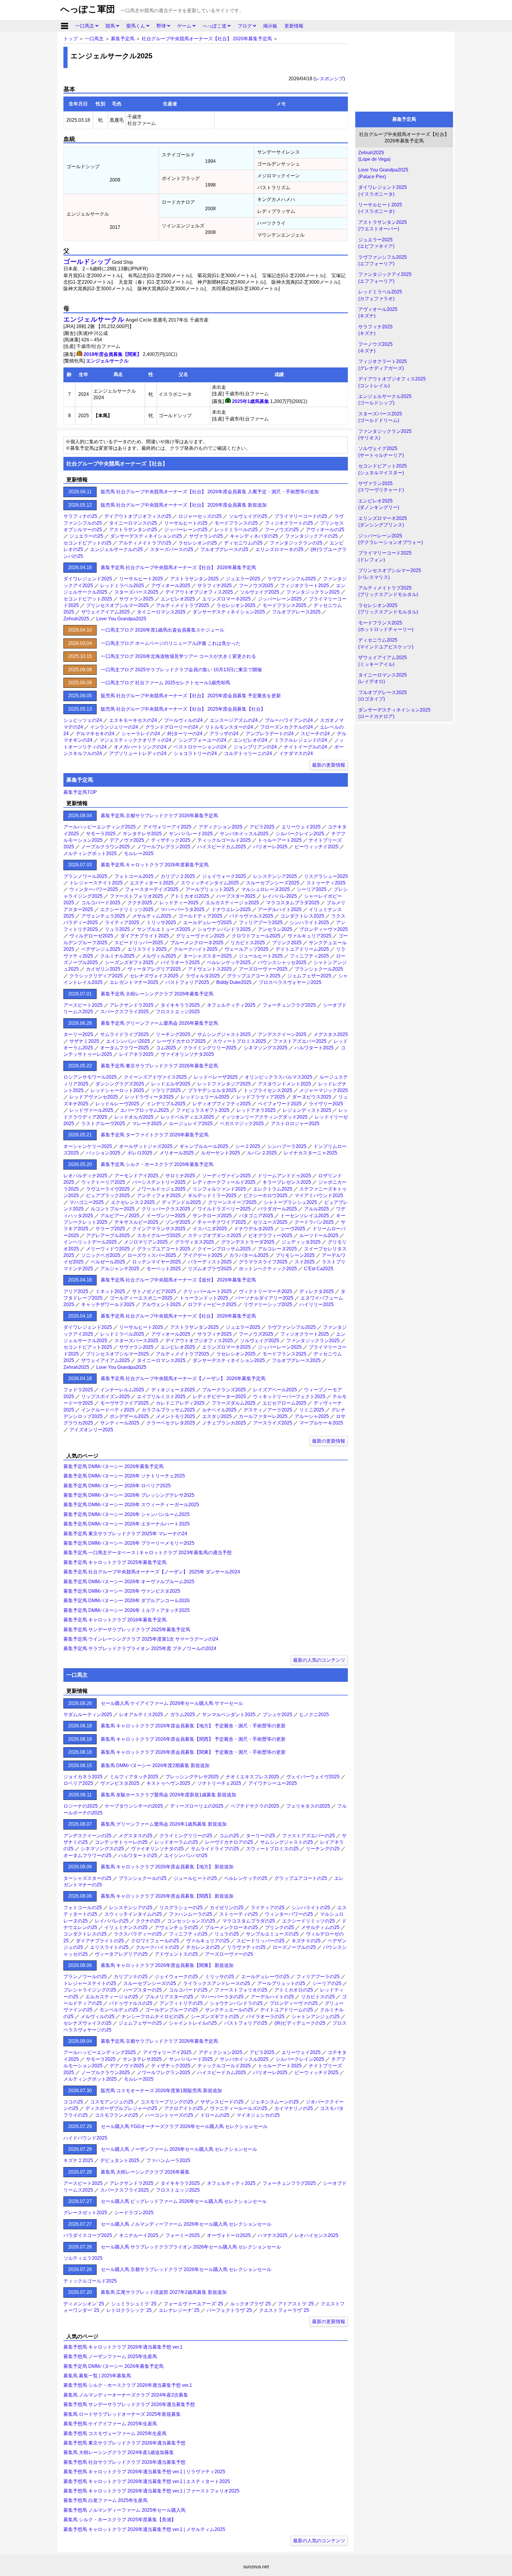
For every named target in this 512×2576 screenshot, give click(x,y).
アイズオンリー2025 (91, 1430)
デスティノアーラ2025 (268, 1410)
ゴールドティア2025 (200, 916)
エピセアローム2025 (284, 1403)
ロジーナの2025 (81, 1806)
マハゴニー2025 (87, 1202)
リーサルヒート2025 (141, 579)
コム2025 (166, 1048)
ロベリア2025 (78, 1783)
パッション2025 (103, 1153)
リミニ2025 (312, 1410)
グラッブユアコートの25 (301, 1878)
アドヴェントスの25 (176, 1954)
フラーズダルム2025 (233, 1403)
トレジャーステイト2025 (96, 883)
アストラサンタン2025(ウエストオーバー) (383, 225)
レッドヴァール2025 (91, 1110)
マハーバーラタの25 (222, 1997)
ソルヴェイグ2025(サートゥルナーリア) (381, 452)
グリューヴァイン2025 (200, 936)
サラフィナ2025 (215, 586)
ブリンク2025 (287, 943)
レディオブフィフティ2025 (222, 1104)
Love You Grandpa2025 (121, 619)
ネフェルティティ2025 (231, 1005)
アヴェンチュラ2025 (103, 916)
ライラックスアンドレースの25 (217, 1983)
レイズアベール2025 (275, 1390)
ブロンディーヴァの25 (294, 2003)
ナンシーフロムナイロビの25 (153, 2017)
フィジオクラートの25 (289, 523)
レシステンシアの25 (131, 1908)
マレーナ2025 (147, 1124)
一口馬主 (85, 26)
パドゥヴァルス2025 (251, 916)
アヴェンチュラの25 (176, 1927)
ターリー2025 (78, 1034)
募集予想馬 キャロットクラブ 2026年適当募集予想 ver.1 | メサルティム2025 (144, 2529)
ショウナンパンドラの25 (236, 2003)
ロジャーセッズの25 (200, 516)
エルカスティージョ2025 (232, 903)
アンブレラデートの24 (270, 734)
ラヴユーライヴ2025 (108, 1189)
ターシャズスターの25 (87, 1878)
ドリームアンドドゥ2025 (284, 1176)
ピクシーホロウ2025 (265, 1195)
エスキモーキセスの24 (133, 720)
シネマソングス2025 (265, 1048)
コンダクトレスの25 (85, 1934)
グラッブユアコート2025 (254, 976)
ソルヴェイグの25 (248, 516)
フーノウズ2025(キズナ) (375, 347)
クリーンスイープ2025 (232, 1202)
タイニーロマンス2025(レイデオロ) (383, 678)
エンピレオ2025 (178, 599)
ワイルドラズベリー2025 (224, 1209)
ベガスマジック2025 (242, 1124)
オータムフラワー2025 (124, 1048)
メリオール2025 (177, 1153)
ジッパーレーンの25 (186, 530)
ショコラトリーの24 (195, 753)
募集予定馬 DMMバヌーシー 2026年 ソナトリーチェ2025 (124, 1476)
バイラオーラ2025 (180, 962)
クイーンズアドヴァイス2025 (155, 1077)
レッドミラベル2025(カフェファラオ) (380, 295)
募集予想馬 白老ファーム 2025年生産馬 (105, 2500)
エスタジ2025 (217, 1416)
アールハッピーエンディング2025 (100, 827)
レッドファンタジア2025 (224, 1084)
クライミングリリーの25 (186, 1836)
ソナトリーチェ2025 (219, 1783)
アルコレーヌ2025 (277, 1249)
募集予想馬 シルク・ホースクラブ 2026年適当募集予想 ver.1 (128, 2385)
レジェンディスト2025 (307, 1110)
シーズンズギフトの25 (215, 2017)
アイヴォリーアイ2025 (167, 827)
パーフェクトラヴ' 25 (229, 2310)
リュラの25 (227, 1934)
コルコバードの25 (188, 1990)
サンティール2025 (120, 1423)
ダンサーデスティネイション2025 (229, 612)
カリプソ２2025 (178, 876)
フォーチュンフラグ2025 (289, 1005)
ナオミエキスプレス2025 (252, 1777)
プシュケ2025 (277, 1715)
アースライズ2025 (273, 1423)
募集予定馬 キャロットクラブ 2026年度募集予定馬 (155, 865)
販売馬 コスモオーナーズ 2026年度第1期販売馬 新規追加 (161, 2091)
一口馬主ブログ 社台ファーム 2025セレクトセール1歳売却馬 (165, 683)
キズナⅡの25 (306, 1941)
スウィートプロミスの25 (272, 1849)
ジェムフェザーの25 (140, 2023)
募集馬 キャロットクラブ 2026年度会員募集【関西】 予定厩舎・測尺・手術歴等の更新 (193, 1739)
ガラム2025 (183, 1715)
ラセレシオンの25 (198, 543)
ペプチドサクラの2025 (255, 1806)
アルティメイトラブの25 (145, 543)
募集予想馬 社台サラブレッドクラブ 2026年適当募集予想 (124, 2462)
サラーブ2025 (110, 1229)
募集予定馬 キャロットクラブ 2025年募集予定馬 (115, 1562)
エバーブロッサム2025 (145, 1110)
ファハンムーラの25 (191, 1914)
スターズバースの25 (172, 549)
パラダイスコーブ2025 (88, 2235)
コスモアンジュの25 (112, 2102)
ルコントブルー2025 (113, 1209)
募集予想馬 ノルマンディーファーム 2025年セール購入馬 (124, 2510)
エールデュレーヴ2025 (207, 922)
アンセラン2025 (275, 929)
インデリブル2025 (166, 1104)
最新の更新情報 (329, 765)
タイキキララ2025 (180, 1005)
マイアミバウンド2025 (319, 1195)
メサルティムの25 (320, 1927)
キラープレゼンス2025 (287, 1182)
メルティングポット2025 (90, 853)
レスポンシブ (329, 79)
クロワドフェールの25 (155, 1941)
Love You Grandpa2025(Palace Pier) (383, 173)
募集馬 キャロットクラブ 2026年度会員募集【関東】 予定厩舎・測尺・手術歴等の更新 (193, 1752)
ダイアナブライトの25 (100, 1941)
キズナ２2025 (78, 2160)
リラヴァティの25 (246, 1947)
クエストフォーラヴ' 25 (284, 2310)
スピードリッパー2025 (139, 943)
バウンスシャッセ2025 (282, 962)
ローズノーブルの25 (294, 1947)
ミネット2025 (110, 1291)
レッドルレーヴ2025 (117, 1104)
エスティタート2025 (152, 883)
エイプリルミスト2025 (161, 1397)
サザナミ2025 (84, 1041)
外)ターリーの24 (185, 734)
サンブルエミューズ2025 (164, 929)
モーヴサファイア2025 (124, 1403)
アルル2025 (316, 1209)
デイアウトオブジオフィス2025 (199, 592)
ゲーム (185, 26)
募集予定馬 (123, 39)
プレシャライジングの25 (90, 1990)
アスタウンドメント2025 (284, 1084)
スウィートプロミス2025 (239, 1041)
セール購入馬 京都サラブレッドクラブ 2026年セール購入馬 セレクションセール (186, 2269)
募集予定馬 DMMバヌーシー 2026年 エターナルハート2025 (127, 1524)
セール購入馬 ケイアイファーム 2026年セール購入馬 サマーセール (172, 1703)
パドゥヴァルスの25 (131, 2003)
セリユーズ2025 (270, 1222)
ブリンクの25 (279, 1927)
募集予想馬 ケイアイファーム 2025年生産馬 (110, 2424)
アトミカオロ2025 (190, 896)
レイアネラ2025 (136, 1054)
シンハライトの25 (311, 1908)
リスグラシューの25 (181, 1908)
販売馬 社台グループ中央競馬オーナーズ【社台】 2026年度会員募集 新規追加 (184, 505)
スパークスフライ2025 (124, 1012)
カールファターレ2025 (263, 1416)
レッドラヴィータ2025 (149, 1097)
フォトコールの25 (83, 1908)
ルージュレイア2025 (191, 1124)
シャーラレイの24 (141, 734)
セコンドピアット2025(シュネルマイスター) (383, 469)
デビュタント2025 (120, 2160)
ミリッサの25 (220, 1977)
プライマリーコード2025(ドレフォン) (385, 556)
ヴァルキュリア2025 (309, 936)
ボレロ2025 (140, 1153)
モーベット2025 (164, 1269)
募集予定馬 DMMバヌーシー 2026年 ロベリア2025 (117, 1486)
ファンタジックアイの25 (311, 536)
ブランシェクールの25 (143, 1878)
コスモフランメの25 (116, 2115)
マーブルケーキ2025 (321, 1423)
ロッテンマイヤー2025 (156, 1262)
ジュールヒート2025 (261, 956)
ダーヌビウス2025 (312, 1097)
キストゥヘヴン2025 (168, 1783)
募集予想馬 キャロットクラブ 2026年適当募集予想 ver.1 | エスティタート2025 (147, 2481)
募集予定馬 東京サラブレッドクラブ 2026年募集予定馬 (159, 1066)
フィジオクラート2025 (305, 586)
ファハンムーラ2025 (168, 2160)
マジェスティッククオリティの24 (135, 740)
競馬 (111, 26)
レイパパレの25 (112, 1921)
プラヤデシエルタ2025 (212, 1090)
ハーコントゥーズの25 (169, 2115)
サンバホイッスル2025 (244, 834)
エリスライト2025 (147, 949)
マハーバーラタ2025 (183, 909)
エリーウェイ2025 (301, 827)
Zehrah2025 (76, 619)
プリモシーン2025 (295, 1255)
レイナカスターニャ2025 (311, 1153)
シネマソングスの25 (102, 1849)
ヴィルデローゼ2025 (91, 936)
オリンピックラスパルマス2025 (279, 1077)
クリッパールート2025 (207, 1291)
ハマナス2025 (273, 2235)
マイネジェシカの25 (258, 2115)
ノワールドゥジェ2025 (161, 1189)
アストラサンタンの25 (133, 530)
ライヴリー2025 (326, 1104)
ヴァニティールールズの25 (239, 2108)
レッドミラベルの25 (236, 530)
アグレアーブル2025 (108, 1235)
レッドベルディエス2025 (187, 1117)
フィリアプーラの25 (318, 1977)
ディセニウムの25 (243, 543)
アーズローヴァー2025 (263, 969)
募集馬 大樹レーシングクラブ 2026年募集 (145, 2172)
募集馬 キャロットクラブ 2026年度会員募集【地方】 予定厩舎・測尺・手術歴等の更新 (193, 1726)
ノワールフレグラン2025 (164, 847)
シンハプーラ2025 (287, 1146)
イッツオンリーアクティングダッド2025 (264, 1117)
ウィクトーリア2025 (103, 1182)
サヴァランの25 (206, 536)
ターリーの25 (260, 1836)
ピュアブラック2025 (108, 1195)
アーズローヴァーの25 (229, 1954)
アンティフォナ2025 (159, 1195)
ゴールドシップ (87, 262)
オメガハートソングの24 (140, 747)
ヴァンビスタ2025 (120, 1783)
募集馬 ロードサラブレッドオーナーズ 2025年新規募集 (122, 2414)
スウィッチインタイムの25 (133, 1914)
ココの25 (73, 2102)
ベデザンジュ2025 (101, 949)
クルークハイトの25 (157, 1947)
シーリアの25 (327, 1983)
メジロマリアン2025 (146, 1242)
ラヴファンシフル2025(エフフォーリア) (383, 260)
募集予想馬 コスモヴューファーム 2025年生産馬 (115, 2433)
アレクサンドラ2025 (132, 1005)
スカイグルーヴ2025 (159, 1235)
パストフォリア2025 (187, 982)
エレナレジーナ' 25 (179, 2310)
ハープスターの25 (143, 1990)
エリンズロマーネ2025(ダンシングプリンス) (383, 522)
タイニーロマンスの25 (133, 523)
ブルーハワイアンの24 (289, 720)
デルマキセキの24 (95, 734)
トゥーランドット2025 (204, 1298)
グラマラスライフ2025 (263, 1262)
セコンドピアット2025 (88, 599)
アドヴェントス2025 (210, 969)
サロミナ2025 (180, 1176)
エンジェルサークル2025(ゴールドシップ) (385, 400)
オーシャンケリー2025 (88, 1146)
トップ (71, 39)
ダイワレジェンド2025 (88, 579)
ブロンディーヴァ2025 (324, 929)
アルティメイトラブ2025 (183, 605)
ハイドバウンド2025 (85, 2138)
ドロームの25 (215, 2115)
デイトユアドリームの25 (287, 2010)
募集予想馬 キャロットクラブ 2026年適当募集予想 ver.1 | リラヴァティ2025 (144, 2472)
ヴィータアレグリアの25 (121, 1954)
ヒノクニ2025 (314, 1715)
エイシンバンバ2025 (128, 1041)
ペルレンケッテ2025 (229, 962)
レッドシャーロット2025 (117, 1090)
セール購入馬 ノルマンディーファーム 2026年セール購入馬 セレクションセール (186, 2224)
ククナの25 (148, 1921)
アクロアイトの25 (183, 2108)
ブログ (245, 26)
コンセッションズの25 (191, 1921)
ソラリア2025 (166, 1090)
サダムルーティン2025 (88, 1715)
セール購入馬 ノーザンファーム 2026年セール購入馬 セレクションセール (179, 2149)
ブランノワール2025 (85, 876)
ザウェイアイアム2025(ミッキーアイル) (383, 661)
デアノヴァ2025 (127, 840)
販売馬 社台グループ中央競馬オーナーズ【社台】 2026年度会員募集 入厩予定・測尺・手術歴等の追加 (210, 492)
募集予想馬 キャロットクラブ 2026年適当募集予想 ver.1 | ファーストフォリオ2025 (151, 2491)
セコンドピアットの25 (87, 543)
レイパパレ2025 (280, 896)
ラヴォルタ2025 (203, 976)
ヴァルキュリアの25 (208, 1941)
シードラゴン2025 (134, 2213)
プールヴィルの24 (183, 720)
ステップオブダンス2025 (215, 1235)
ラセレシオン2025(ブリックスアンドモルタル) (388, 609)
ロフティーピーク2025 (212, 1304)
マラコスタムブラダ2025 (293, 903)
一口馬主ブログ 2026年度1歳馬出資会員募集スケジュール (163, 630)
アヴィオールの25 (325, 530)
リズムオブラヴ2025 (210, 1269)
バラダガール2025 (277, 1209)
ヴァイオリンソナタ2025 (187, 1054)
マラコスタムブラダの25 (249, 1921)
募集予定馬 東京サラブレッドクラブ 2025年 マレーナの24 (125, 1534)
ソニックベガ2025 (101, 1255)
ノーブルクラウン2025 (105, 847)
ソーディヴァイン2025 (226, 1176)
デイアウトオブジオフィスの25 (138, 516)
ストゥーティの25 (239, 1914)
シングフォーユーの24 (202, 740)
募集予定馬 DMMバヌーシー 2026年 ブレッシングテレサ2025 (129, 1495)
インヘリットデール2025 (90, 1242)
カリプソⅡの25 (131, 1977)
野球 (162, 26)
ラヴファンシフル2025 (292, 579)
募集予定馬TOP (80, 792)
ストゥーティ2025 (326, 883)
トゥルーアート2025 (280, 840)
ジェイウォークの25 (176, 1977)
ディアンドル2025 (181, 1202)
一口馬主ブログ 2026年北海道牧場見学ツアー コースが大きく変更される (178, 656)
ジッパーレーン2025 (280, 599)
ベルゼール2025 (108, 1262)
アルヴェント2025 (161, 1304)
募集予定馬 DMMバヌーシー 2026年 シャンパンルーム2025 (127, 1514)
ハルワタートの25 (138, 1855)
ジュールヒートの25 (195, 1878)
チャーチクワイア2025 (222, 1222)
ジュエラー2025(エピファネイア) (376, 243)
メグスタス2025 (331, 1034)
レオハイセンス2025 (316, 2235)
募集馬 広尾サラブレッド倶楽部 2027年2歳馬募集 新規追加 (164, 2292)
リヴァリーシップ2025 (268, 1304)
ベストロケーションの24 (200, 747)
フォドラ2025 (78, 1390)
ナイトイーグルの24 (305, 747)
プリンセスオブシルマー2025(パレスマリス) (390, 574)
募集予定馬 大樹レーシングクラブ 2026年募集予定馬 (157, 994)
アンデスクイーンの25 (87, 1836)
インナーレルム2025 (122, 1390)
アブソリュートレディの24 (138, 753)
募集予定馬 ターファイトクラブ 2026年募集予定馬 (155, 1135)
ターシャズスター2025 (207, 956)
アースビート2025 (83, 1005)
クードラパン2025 (314, 1222)
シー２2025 (248, 1146)
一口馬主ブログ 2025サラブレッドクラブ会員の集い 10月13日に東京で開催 (181, 670)
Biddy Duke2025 (234, 982)
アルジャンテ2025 (120, 1269)
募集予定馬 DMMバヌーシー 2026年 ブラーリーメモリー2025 (129, 1543)
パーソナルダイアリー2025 (264, 1298)
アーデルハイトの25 (272, 1997)
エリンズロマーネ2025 (226, 599)
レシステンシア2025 (275, 876)
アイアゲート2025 (203, 1255)
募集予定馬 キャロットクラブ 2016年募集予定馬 (115, 1620)
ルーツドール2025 (319, 1235)
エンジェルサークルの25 (116, 549)
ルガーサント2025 (220, 1153)
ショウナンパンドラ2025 (224, 929)
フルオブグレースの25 (224, 549)
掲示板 (270, 26)
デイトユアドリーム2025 (302, 949)
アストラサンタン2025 (194, 579)
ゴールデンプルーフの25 (172, 2010)
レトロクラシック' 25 (129, 2310)
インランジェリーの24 (114, 727)
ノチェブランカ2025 (224, 1423)
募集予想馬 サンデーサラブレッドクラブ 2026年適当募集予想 (129, 2404)
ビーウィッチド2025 (316, 847)
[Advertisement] (404, 70)
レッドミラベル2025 (122, 586)
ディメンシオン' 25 (84, 2304)
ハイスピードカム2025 (222, 847)
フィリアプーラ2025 (261, 922)
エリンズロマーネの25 (279, 549)
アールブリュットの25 (281, 1983)
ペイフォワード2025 (280, 1104)
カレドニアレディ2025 (180, 1403)
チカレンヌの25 (203, 1947)
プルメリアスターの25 (169, 1997)
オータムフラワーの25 (87, 1855)
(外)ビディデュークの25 (300, 2023)
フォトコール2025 (134, 876)
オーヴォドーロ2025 (229, 2235)
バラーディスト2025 (210, 1262)
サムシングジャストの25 (287, 1842)
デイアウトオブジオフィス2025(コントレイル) (392, 382)
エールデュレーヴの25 (265, 1977)
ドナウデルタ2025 (254, 1229)
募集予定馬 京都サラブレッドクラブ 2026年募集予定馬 (159, 816)
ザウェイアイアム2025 (105, 612)
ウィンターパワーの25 (289, 1914)
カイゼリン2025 (103, 969)
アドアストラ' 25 (296, 2304)
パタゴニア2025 (256, 1216)
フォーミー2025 (183, 2235)
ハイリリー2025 (316, 1304)
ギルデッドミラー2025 (212, 1195)
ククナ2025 (140, 903)
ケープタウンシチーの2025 (134, 1806)
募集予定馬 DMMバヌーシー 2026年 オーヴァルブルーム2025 (129, 1582)
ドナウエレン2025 (231, 909)
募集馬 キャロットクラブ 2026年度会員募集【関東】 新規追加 (167, 1965)
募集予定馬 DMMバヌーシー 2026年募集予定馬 (113, 1466)
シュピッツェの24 (83, 720)
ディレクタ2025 (316, 1291)
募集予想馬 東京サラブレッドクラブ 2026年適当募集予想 (124, 2443)
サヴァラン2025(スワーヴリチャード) (381, 487)
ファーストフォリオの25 (241, 1990)
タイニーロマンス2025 (161, 612)
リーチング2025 (173, 1034)
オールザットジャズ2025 (146, 1146)
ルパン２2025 (262, 1153)
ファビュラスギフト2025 (203, 1110)
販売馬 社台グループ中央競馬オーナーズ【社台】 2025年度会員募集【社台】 (183, 709)
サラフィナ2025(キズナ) (375, 330)
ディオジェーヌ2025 (173, 1390)
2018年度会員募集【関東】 (113, 354)
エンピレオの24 (250, 740)
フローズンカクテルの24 (287, 727)
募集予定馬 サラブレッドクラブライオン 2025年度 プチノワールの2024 (140, 1648)
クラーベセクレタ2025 (171, 1423)
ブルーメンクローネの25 (231, 1927)
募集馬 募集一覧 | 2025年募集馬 (97, 2376)
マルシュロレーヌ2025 (265, 889)
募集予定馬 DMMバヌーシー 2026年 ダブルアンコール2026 (127, 1601)
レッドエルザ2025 (171, 1084)
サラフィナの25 (80, 516)
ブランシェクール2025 (319, 969)
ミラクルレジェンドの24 (301, 740)
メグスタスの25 (135, 1836)
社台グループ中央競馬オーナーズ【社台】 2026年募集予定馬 (207, 39)
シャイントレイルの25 (193, 2023)
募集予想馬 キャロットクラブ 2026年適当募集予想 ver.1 (123, 2347)
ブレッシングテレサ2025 (192, 1777)
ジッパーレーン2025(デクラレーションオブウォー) (391, 539)
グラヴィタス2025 (194, 1242)
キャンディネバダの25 (254, 536)
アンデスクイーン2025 (282, 1034)
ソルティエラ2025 (83, 2258)
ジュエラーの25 (86, 536)
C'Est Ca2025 (319, 1269)
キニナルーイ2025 (139, 2235)
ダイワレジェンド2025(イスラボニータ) (383, 191)
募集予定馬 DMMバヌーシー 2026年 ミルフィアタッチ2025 (127, 1610)
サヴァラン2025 (136, 599)
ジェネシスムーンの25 (275, 2102)
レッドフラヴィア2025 (261, 1097)
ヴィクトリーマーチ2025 (265, 1291)
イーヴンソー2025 (166, 1216)
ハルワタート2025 (314, 1048)
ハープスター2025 (236, 896)
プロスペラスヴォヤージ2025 (290, 982)
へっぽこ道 (215, 26)
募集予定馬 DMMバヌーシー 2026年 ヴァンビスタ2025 (122, 1591)
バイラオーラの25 (265, 2017)
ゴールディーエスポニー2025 (141, 1298)
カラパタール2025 (249, 1255)
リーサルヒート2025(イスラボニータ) (380, 208)
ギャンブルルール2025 (204, 1146)
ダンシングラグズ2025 (120, 1084)
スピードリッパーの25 (260, 1941)
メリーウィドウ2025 (108, 1249)
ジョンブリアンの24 (255, 747)
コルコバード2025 (101, 903)
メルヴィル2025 (159, 956)
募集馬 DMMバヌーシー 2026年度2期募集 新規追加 (155, 1765)
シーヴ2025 (293, 1229)
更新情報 (294, 26)
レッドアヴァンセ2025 (94, 1097)
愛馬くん (136, 26)
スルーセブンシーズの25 (150, 1983)
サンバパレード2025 (191, 834)
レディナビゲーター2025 (219, 1397)
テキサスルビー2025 (136, 1222)
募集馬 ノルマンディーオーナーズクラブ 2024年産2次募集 (126, 2395)
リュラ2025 (117, 929)
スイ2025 (305, 1262)
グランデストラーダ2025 (248, 1242)
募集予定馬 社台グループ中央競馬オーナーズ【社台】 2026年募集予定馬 (178, 567)
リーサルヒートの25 (186, 523)
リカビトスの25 (318, 1997)
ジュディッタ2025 (301, 1242)
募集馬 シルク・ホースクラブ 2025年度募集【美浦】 (120, 2520)
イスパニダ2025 (210, 1229)
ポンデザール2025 (129, 1416)
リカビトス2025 (248, 943)
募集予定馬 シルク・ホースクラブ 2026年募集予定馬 (157, 1164)
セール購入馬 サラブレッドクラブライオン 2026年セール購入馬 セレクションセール (191, 2247)
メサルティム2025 (152, 916)
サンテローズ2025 (212, 1216)
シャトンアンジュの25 (316, 2017)
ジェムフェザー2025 (309, 976)
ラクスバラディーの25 (138, 1934)
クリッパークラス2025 (166, 1209)
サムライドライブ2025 (124, 1034)
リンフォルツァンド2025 (219, 1189)
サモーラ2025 (101, 834)
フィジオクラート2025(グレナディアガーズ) (383, 365)
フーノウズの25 (282, 530)
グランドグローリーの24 (172, 727)
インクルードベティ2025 (108, 1410)
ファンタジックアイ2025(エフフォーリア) (385, 278)
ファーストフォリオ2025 (136, 896)
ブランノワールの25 (85, 1977)
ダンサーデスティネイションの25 (146, 536)
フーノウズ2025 (256, 586)
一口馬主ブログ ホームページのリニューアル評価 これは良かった (171, 643)
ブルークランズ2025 (224, 1390)
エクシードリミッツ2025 (127, 909)
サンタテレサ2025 (142, 834)
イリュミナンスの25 (126, 1927)
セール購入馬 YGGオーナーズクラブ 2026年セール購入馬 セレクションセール (184, 2126)
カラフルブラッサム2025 (168, 1410)
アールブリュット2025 (210, 889)
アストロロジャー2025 (295, 1124)
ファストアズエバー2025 (300, 1041)
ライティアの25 (268, 1908)
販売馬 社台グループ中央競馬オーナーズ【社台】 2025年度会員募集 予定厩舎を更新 (191, 696)
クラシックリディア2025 (96, 976)
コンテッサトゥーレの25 (121, 1842)
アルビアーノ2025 (120, 1216)
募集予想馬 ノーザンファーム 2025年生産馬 (110, 2356)
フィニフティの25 (188, 1934)
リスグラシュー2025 (326, 876)
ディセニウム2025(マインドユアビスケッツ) (386, 643)
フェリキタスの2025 (308, 1806)
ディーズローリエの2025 (197, 1806)
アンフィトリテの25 (181, 2003)
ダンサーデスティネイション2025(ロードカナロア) (394, 713)
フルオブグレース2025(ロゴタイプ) (383, 696)
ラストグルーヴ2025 (103, 1124)
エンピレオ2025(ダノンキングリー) (379, 504)
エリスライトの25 (109, 1947)
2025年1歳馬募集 (251, 401)
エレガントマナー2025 (134, 982)
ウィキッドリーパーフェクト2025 (289, 1397)
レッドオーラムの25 (176, 1842)
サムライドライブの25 (215, 1849)
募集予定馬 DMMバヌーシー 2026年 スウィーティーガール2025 (131, 1505)
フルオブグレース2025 (296, 612)
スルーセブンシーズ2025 (273, 883)
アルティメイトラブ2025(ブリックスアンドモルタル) (388, 591)
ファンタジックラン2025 (313, 592)
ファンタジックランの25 (296, 543)
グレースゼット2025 (85, 2213)
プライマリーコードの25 (301, 516)
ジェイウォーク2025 (224, 876)
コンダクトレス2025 (302, 916)
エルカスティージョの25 (112, 1997)
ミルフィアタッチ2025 (134, 1777)
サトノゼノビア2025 (154, 1291)
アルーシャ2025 (312, 1416)
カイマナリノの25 (294, 2108)
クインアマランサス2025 (159, 1229)
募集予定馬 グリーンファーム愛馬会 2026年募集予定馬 (159, 1023)
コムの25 (229, 1836)
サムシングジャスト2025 (224, 1034)
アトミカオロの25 (294, 1990)
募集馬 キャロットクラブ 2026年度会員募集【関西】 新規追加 (167, 1896)
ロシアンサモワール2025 (90, 1077)
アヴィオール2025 (171, 586)
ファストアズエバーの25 (308, 1836)
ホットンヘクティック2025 (268, 1269)
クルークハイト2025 (196, 949)
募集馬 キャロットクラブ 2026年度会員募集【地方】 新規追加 (167, 1867)
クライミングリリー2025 (210, 1048)
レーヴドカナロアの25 (229, 1842)
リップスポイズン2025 (105, 1397)
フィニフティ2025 (309, 956)
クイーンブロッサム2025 (224, 1249)
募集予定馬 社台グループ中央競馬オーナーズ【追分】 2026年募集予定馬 (178, 1280)
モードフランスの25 (236, 523)
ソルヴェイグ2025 (260, 592)
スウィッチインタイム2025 (210, 883)
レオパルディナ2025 (85, 1176)
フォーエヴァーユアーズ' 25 (193, 2304)
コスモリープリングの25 (167, 2102)
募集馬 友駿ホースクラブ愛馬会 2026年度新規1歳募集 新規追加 (168, 1795)
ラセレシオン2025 (236, 605)
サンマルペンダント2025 (229, 1715)
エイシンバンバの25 (186, 1855)
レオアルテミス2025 (141, 1715)
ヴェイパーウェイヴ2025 (313, 1777)
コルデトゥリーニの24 (248, 753)
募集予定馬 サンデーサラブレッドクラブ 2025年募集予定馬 (127, 1630)
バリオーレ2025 (270, 847)
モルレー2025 (139, 853)
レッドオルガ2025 (134, 1117)
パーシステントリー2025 (159, 1182)
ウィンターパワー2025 (94, 889)
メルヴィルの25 (97, 2017)
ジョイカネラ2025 (83, 1777)
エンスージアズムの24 (234, 720)
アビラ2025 (262, 827)
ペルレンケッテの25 (246, 1878)
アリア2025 (76, 1291)
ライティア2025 (122, 922)
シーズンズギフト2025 (129, 962)
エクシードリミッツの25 (308, 1921)
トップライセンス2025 (268, 1090)
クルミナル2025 (117, 956)
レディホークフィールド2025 (224, 1182)
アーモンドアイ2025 (136, 1176)
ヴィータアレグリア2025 (154, 969)
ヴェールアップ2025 (247, 949)
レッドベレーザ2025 (216, 1077)
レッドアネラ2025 (256, 1110)
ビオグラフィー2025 (270, 1235)
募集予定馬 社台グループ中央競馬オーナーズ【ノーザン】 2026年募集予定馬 (183, 1378)
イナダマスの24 (296, 753)
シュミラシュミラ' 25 (134, 2304)
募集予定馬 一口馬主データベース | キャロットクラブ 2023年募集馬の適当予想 (148, 1553)
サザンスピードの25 (222, 2102)
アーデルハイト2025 (280, 909)
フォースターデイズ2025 (152, 889)
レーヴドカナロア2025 (181, 1041)
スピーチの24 (315, 734)
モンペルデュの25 (119, 2010)
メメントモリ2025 (175, 1416)
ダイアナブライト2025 (145, 936)
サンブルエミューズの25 (272, 1934)
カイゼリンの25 (227, 1908)
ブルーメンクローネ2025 (197, 943)
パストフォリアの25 (246, 2023)
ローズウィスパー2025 (152, 1255)
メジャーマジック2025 (324, 1090)
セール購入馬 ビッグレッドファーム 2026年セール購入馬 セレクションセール (184, 2201)
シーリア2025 (312, 889)
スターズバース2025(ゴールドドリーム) (380, 417)
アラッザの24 (224, 734)
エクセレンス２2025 (133, 1202)
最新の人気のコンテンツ (319, 1660)
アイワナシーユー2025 (273, 1783)
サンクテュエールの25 (229, 2010)
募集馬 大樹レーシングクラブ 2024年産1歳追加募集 (119, 2452)
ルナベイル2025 (219, 1410)
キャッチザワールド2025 (108, 1304)
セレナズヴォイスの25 (87, 2023)
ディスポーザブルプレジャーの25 (121, 2108)
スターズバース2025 (136, 592)
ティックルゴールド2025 (224, 840)
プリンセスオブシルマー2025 (117, 605)
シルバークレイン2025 (300, 834)
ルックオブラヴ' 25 (251, 2304)
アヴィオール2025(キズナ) (378, 313)
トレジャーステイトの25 (90, 1983)
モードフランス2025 (284, 605)
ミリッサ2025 (161, 922)
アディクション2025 (220, 827)
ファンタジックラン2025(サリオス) (385, 435)
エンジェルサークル (94, 319)
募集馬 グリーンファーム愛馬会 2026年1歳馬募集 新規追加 (164, 1824)
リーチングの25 (323, 1849)
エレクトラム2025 (273, 1189)
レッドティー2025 (179, 903)
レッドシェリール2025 (205, 1097)
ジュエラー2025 (243, 579)
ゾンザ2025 (178, 1222)
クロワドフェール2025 (256, 936)
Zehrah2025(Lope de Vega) (374, 156)
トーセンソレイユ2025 (305, 1216)
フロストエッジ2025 (178, 1012)
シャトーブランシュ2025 (290, 1202)
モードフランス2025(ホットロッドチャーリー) (386, 626)
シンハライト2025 (309, 922)
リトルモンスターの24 (229, 727)
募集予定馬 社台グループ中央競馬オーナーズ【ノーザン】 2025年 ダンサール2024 (152, 1572)
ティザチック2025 (171, 840)
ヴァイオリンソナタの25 (157, 1849)
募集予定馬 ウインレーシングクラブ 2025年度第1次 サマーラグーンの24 (141, 1639)
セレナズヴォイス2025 (154, 976)
